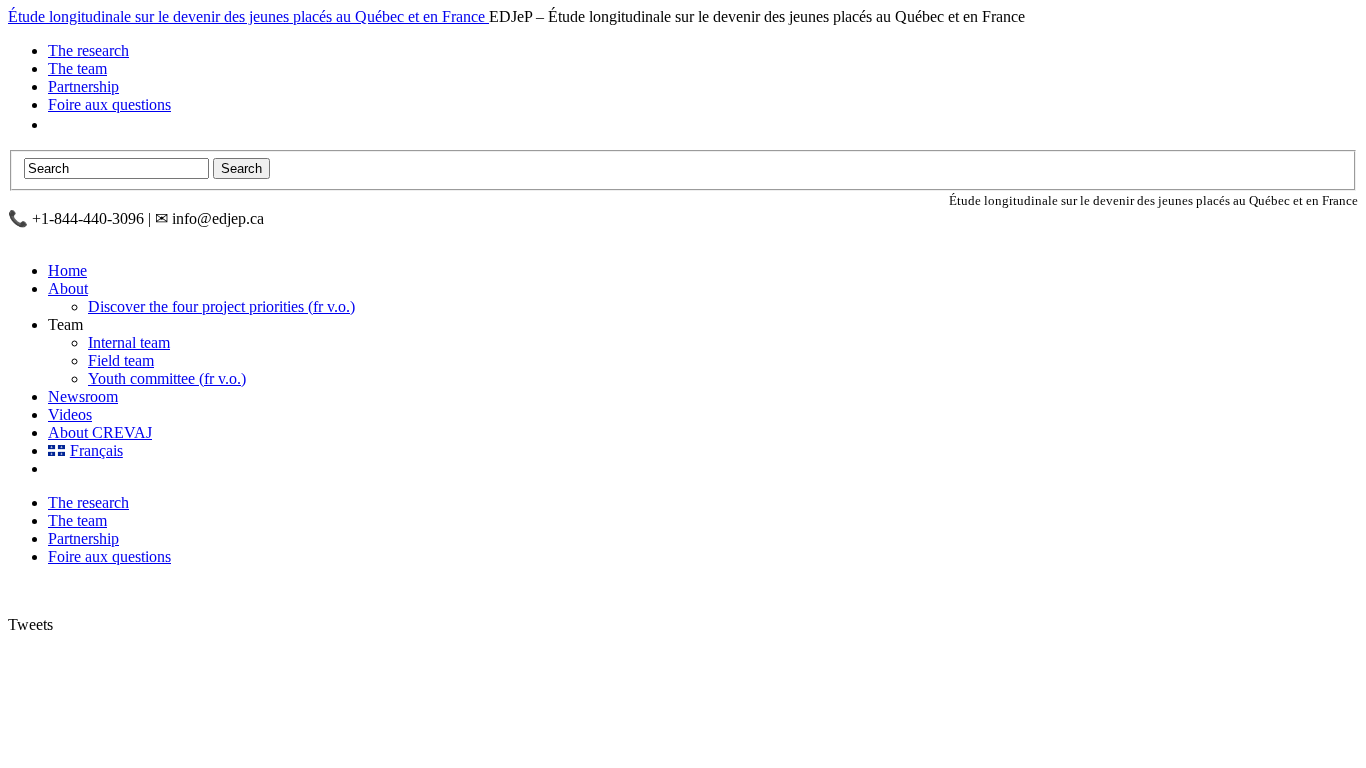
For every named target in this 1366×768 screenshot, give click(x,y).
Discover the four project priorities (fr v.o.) (221, 306)
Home (67, 270)
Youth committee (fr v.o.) (167, 378)
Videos (70, 414)
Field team (121, 360)
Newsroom (83, 396)
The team (77, 68)
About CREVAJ (100, 432)
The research (88, 50)
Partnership (83, 86)
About (68, 288)
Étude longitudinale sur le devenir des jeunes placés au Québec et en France (248, 16)
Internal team (129, 342)
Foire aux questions (109, 104)
